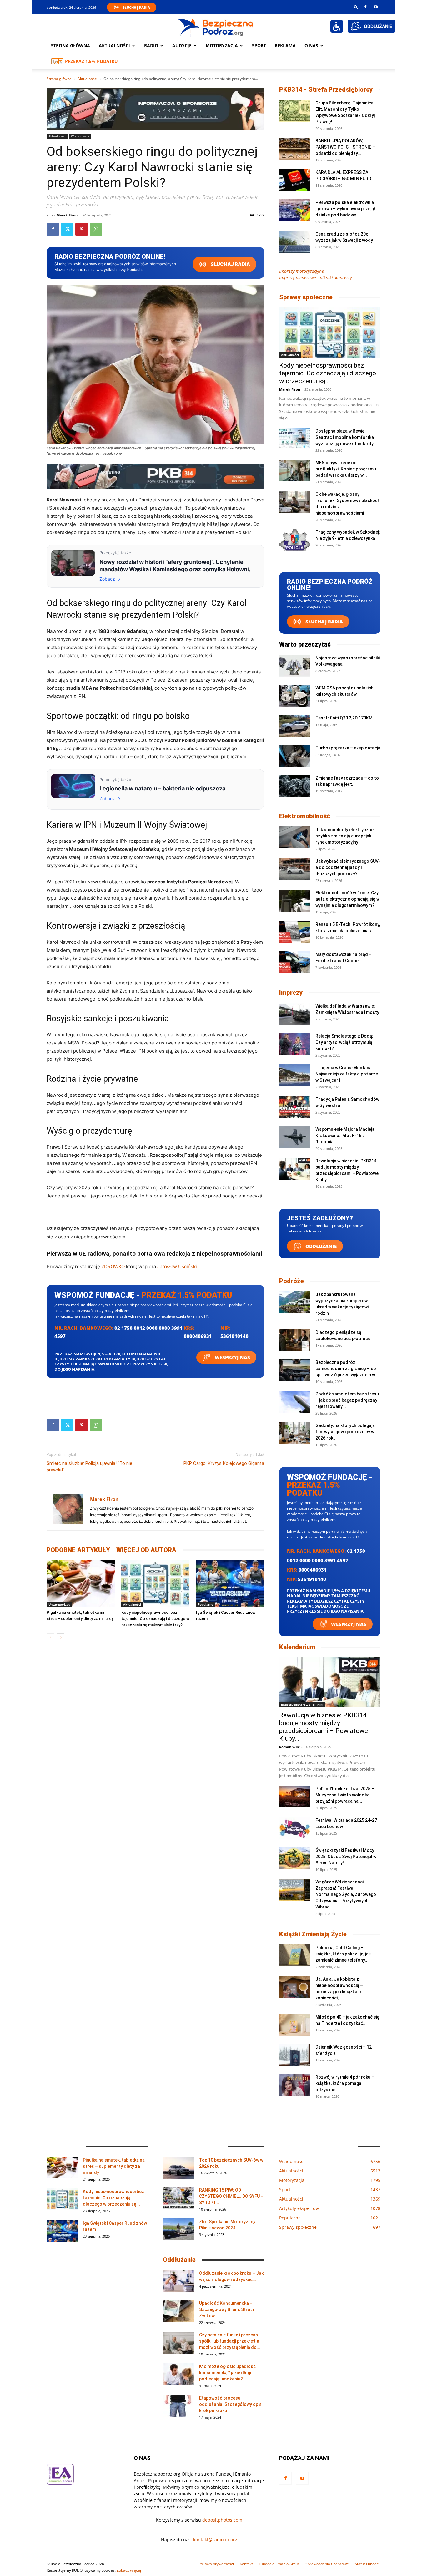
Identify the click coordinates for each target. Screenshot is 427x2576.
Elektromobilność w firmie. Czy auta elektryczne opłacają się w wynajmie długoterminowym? (347, 899)
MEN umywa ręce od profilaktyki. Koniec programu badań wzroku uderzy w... (346, 469)
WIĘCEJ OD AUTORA (146, 1550)
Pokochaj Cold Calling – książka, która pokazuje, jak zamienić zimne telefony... (343, 1954)
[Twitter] (67, 229)
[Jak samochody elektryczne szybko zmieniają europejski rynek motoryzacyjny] (295, 837)
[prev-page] (50, 1637)
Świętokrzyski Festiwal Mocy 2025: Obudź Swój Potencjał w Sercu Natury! (346, 1857)
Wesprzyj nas (232, 1357)
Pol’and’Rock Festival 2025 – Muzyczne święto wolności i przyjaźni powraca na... (345, 1795)
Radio (151, 46)
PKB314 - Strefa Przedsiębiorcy (326, 89)
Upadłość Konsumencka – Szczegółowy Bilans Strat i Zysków (226, 2309)
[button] (356, 7)
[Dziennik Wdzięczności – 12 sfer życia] (295, 2055)
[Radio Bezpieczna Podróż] (216, 27)
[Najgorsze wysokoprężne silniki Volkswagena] (295, 666)
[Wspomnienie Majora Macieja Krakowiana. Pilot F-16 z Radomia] (295, 1137)
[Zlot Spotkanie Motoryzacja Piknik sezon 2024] (178, 2229)
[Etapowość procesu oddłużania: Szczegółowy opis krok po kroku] (178, 2406)
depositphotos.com (222, 2520)
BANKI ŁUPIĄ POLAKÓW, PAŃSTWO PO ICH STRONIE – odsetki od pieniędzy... (345, 147)
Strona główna (70, 46)
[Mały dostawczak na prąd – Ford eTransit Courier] (295, 962)
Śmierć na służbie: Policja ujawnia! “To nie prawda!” (89, 1467)
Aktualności (114, 46)
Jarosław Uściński (177, 1266)
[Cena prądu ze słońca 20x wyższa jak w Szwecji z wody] (295, 242)
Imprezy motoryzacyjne (301, 271)
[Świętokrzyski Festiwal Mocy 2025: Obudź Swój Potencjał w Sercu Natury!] (295, 1858)
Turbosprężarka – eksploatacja (348, 748)
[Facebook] (365, 7)
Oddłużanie (320, 1246)
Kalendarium (297, 1647)
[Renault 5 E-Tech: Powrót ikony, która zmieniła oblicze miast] (295, 932)
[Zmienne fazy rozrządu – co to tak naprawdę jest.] (295, 786)
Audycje (182, 46)
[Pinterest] (82, 229)
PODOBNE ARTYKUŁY (78, 1550)
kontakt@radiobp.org (215, 2540)
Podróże (291, 1281)
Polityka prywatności (216, 2564)
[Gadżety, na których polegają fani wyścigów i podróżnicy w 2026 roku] (295, 1433)
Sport (259, 46)
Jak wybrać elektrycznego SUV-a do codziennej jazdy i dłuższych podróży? (348, 867)
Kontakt (246, 2564)
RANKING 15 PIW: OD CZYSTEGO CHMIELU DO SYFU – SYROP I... (231, 2196)
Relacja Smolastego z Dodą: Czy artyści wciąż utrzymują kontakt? (344, 1042)
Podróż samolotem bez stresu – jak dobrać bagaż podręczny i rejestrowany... (347, 1400)
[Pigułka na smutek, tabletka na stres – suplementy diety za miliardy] (81, 1584)
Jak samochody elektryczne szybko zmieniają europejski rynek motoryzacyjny (344, 836)
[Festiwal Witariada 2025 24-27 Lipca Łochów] (295, 1828)
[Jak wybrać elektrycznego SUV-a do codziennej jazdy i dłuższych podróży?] (295, 869)
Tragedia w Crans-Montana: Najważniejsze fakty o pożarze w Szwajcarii (347, 1074)
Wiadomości (80, 136)
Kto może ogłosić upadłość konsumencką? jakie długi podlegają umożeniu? (227, 2373)
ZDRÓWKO (113, 1266)
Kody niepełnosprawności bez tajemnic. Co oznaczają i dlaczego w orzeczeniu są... (328, 373)
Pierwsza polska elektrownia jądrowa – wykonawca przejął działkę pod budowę (345, 209)
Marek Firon (67, 215)
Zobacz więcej (129, 2570)
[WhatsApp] (96, 229)
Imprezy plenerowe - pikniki (302, 1705)
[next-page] (60, 1637)
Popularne (206, 1604)
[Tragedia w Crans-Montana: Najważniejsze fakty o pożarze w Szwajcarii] (295, 1075)
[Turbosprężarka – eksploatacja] (295, 756)
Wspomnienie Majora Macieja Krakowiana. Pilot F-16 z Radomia (345, 1136)
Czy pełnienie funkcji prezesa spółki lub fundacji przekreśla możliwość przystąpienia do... (230, 2341)
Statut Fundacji (368, 2564)
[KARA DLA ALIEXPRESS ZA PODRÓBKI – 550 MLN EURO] (295, 180)
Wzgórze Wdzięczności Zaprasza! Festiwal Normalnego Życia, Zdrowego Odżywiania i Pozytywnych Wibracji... (346, 1894)
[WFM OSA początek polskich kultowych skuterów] (295, 696)
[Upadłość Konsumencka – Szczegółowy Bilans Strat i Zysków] (178, 2311)
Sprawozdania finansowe (327, 2564)
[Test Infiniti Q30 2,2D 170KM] (295, 726)
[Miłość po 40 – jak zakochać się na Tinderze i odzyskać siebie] (295, 2025)
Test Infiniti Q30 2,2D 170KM (344, 718)
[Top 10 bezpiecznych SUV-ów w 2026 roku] (178, 2168)
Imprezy (291, 993)
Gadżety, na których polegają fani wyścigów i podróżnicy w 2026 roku (345, 1432)
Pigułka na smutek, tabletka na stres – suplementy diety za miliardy (114, 2166)
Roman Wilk (289, 1747)
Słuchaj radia (230, 264)
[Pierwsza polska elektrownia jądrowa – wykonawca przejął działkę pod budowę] (295, 210)
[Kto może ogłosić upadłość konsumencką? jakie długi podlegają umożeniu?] (178, 2374)
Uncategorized (59, 1604)
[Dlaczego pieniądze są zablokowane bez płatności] (295, 1340)
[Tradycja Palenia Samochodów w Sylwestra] (295, 1107)
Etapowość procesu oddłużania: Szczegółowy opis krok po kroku (230, 2404)
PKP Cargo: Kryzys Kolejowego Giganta (224, 1463)
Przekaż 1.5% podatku (91, 61)
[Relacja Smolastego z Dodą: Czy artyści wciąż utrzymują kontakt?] (295, 1044)
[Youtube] (376, 7)
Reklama (285, 46)
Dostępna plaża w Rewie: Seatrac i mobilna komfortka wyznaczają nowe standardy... (346, 437)
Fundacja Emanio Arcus (279, 2564)
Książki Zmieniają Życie (313, 1934)
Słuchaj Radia (136, 7)
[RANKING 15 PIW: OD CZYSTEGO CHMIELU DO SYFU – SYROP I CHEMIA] (178, 2198)
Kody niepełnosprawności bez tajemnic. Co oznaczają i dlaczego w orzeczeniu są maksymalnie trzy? (155, 1619)
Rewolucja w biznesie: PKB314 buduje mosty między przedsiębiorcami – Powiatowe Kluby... (324, 1727)
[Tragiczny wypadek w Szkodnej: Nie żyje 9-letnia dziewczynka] (295, 540)
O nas (311, 46)
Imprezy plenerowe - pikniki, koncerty (315, 278)
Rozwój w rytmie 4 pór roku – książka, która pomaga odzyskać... (345, 2083)
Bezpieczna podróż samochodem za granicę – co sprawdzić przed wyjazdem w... (347, 1369)
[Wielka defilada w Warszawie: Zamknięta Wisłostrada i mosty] (295, 1014)
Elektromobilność (305, 816)
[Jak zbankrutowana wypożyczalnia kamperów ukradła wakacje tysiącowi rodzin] (295, 1302)
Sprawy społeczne (306, 297)
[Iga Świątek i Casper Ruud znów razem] (230, 1584)
